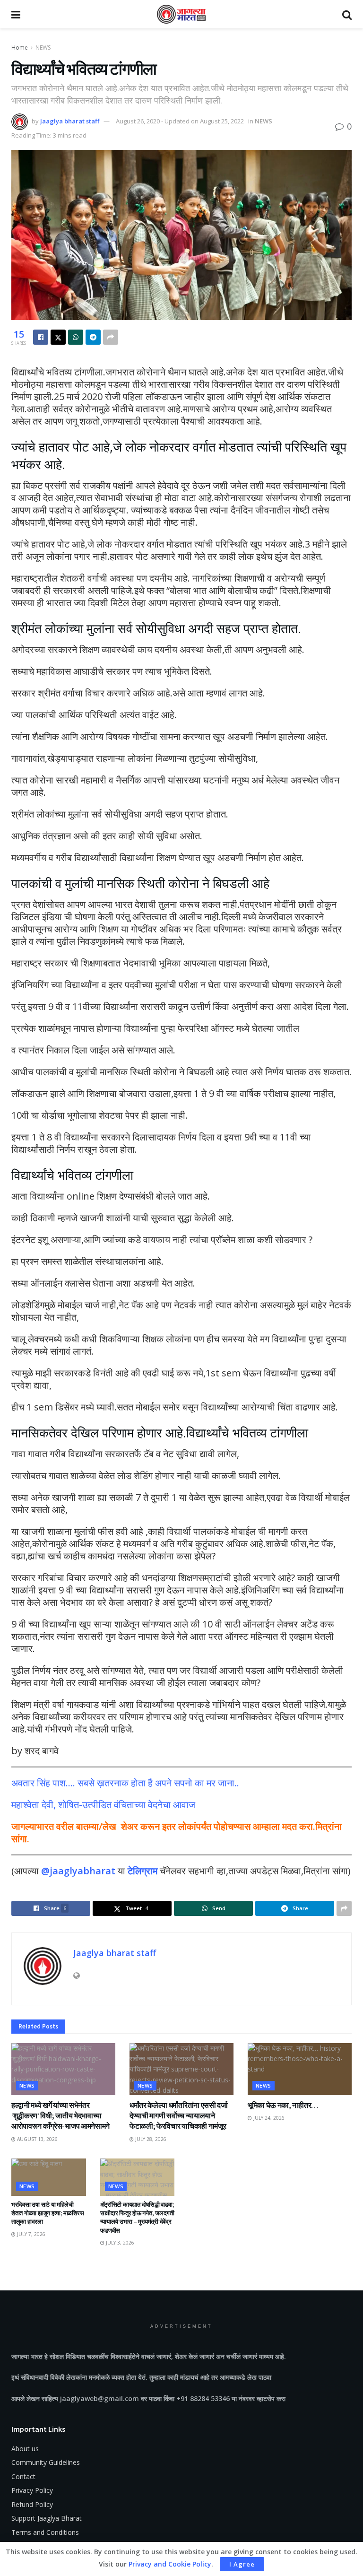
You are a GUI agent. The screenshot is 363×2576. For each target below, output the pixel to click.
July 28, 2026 (150, 2139)
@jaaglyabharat (78, 1871)
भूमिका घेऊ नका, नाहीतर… (283, 2105)
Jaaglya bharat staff (70, 121)
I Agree (242, 2564)
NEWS (43, 48)
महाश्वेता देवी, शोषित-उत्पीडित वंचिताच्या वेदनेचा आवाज (103, 1805)
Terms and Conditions (45, 2532)
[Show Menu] (16, 14)
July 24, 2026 (268, 2118)
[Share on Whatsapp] (76, 337)
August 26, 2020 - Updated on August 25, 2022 (180, 121)
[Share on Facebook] (41, 337)
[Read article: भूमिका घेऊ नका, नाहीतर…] (300, 2069)
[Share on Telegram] (93, 337)
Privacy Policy (32, 2490)
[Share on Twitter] (58, 337)
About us (25, 2449)
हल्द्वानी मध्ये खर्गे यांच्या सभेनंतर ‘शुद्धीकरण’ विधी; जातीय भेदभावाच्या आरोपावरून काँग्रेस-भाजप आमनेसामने (60, 2116)
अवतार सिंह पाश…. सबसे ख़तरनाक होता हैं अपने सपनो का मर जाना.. (125, 1783)
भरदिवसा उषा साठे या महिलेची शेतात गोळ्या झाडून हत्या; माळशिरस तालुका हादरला (48, 2213)
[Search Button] (347, 14)
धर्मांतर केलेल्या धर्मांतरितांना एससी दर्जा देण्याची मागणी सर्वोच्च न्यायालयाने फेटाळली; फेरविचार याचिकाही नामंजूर (179, 2116)
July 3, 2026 (119, 2243)
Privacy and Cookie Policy (170, 2564)
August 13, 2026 (37, 2139)
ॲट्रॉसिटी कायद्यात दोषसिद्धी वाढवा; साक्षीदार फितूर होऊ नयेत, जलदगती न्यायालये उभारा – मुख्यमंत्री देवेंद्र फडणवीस (137, 2218)
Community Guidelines (46, 2462)
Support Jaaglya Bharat (47, 2518)
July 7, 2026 (30, 2234)
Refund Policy (32, 2504)
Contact (23, 2476)
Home (20, 48)
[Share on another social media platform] (111, 337)
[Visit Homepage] (181, 14)
